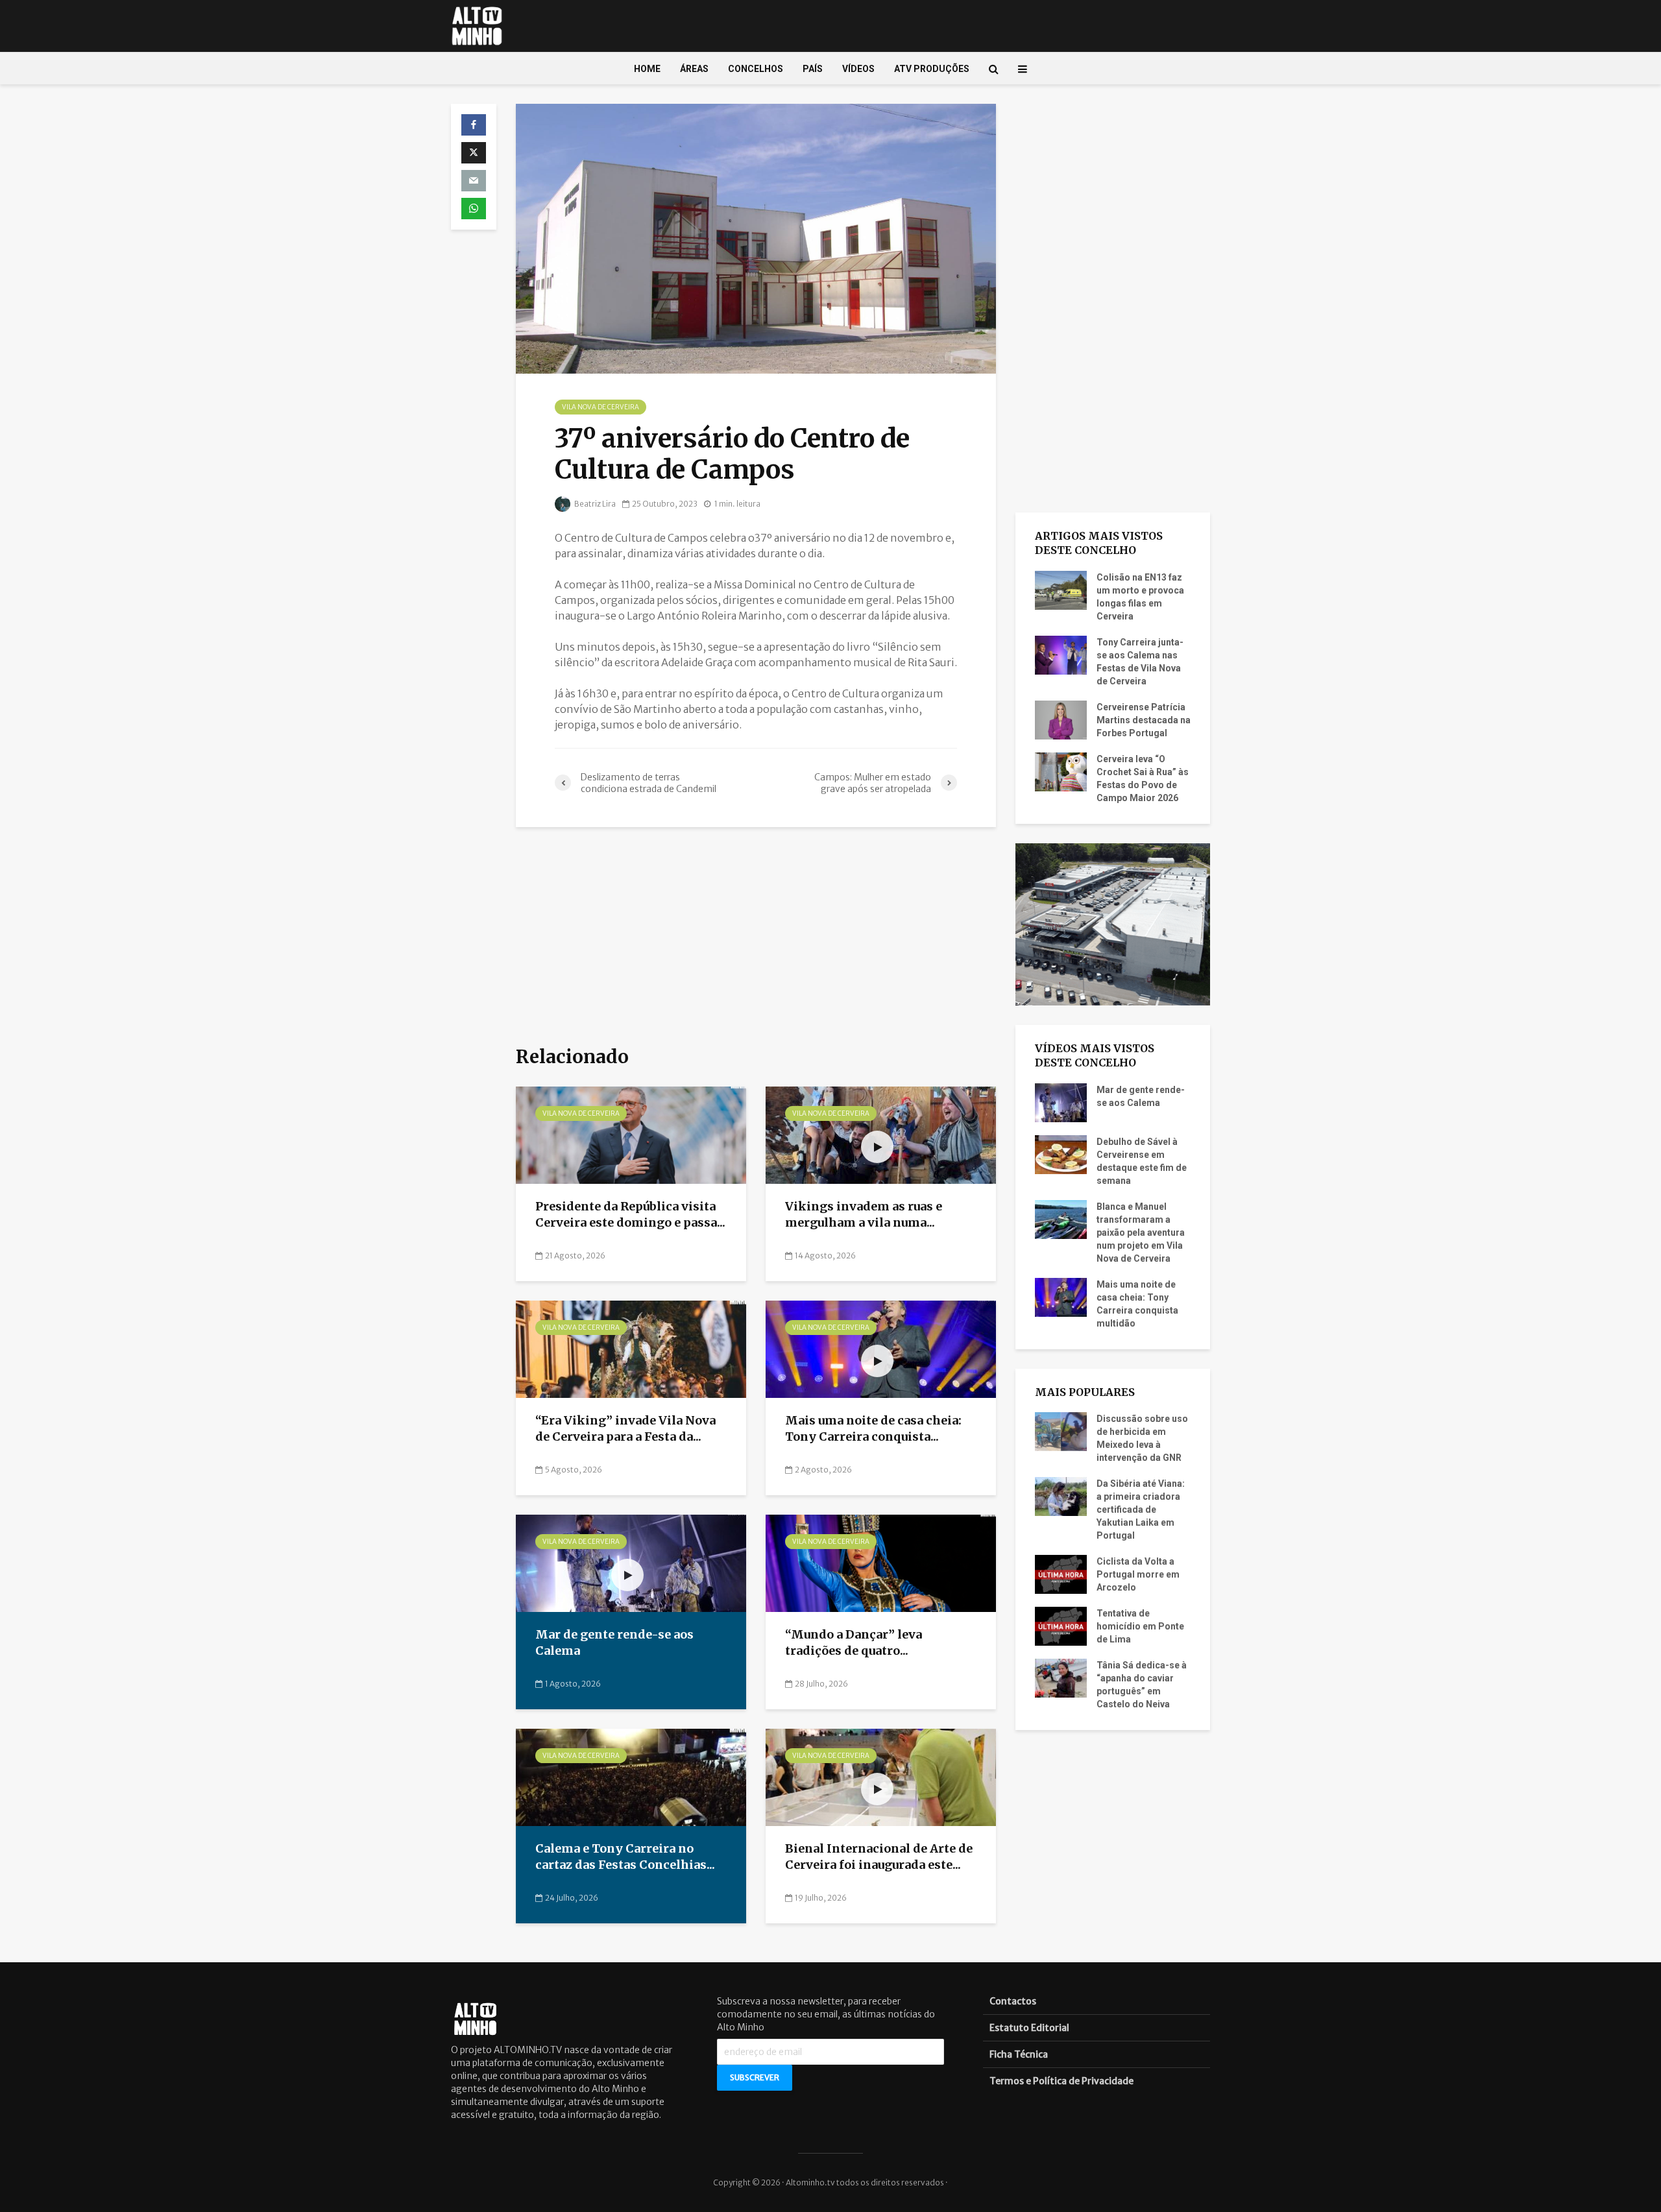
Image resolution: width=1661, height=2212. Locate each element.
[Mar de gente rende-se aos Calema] (631, 1563)
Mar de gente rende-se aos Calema (614, 1642)
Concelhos (756, 69)
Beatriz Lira (594, 504)
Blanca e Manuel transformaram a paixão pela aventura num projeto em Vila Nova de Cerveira (1141, 1232)
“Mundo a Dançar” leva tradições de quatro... (854, 1642)
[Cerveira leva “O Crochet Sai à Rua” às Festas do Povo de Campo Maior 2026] (1061, 771)
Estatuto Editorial (1029, 2028)
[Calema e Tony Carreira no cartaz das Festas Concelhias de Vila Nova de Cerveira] (631, 1777)
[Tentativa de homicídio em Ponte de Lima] (1061, 1626)
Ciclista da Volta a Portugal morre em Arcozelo (1138, 1574)
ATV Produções (932, 69)
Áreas (694, 69)
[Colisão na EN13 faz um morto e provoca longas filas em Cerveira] (1061, 589)
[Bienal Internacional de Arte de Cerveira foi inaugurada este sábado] (881, 1777)
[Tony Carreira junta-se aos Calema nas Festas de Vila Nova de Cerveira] (1061, 654)
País (813, 69)
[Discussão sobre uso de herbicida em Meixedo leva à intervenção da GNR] (1061, 1431)
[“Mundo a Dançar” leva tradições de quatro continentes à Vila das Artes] (881, 1563)
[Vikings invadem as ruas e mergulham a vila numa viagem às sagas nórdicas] (881, 1135)
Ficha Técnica (1019, 2054)
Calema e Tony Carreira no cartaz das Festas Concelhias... (625, 1857)
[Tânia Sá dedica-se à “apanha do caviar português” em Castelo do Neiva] (1061, 1677)
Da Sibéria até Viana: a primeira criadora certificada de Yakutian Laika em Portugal (1141, 1509)
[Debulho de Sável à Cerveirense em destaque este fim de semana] (1061, 1153)
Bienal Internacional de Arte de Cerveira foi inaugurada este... (879, 1857)
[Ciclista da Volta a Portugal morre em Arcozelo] (1061, 1574)
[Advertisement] (756, 937)
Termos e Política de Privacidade (1061, 2081)
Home (647, 69)
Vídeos (858, 69)
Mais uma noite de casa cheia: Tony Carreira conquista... (873, 1428)
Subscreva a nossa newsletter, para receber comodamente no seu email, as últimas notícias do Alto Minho (826, 2014)
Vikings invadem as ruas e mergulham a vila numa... (864, 1214)
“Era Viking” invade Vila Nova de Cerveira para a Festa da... (625, 1428)
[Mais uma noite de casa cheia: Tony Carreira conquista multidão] (881, 1349)
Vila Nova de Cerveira (600, 407)
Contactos (1013, 2001)
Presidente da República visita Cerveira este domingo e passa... (630, 1214)
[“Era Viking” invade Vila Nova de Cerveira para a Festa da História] (631, 1349)
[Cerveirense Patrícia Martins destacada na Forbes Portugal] (1061, 719)
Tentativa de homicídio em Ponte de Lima (1140, 1626)
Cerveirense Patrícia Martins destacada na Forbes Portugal (1144, 720)
